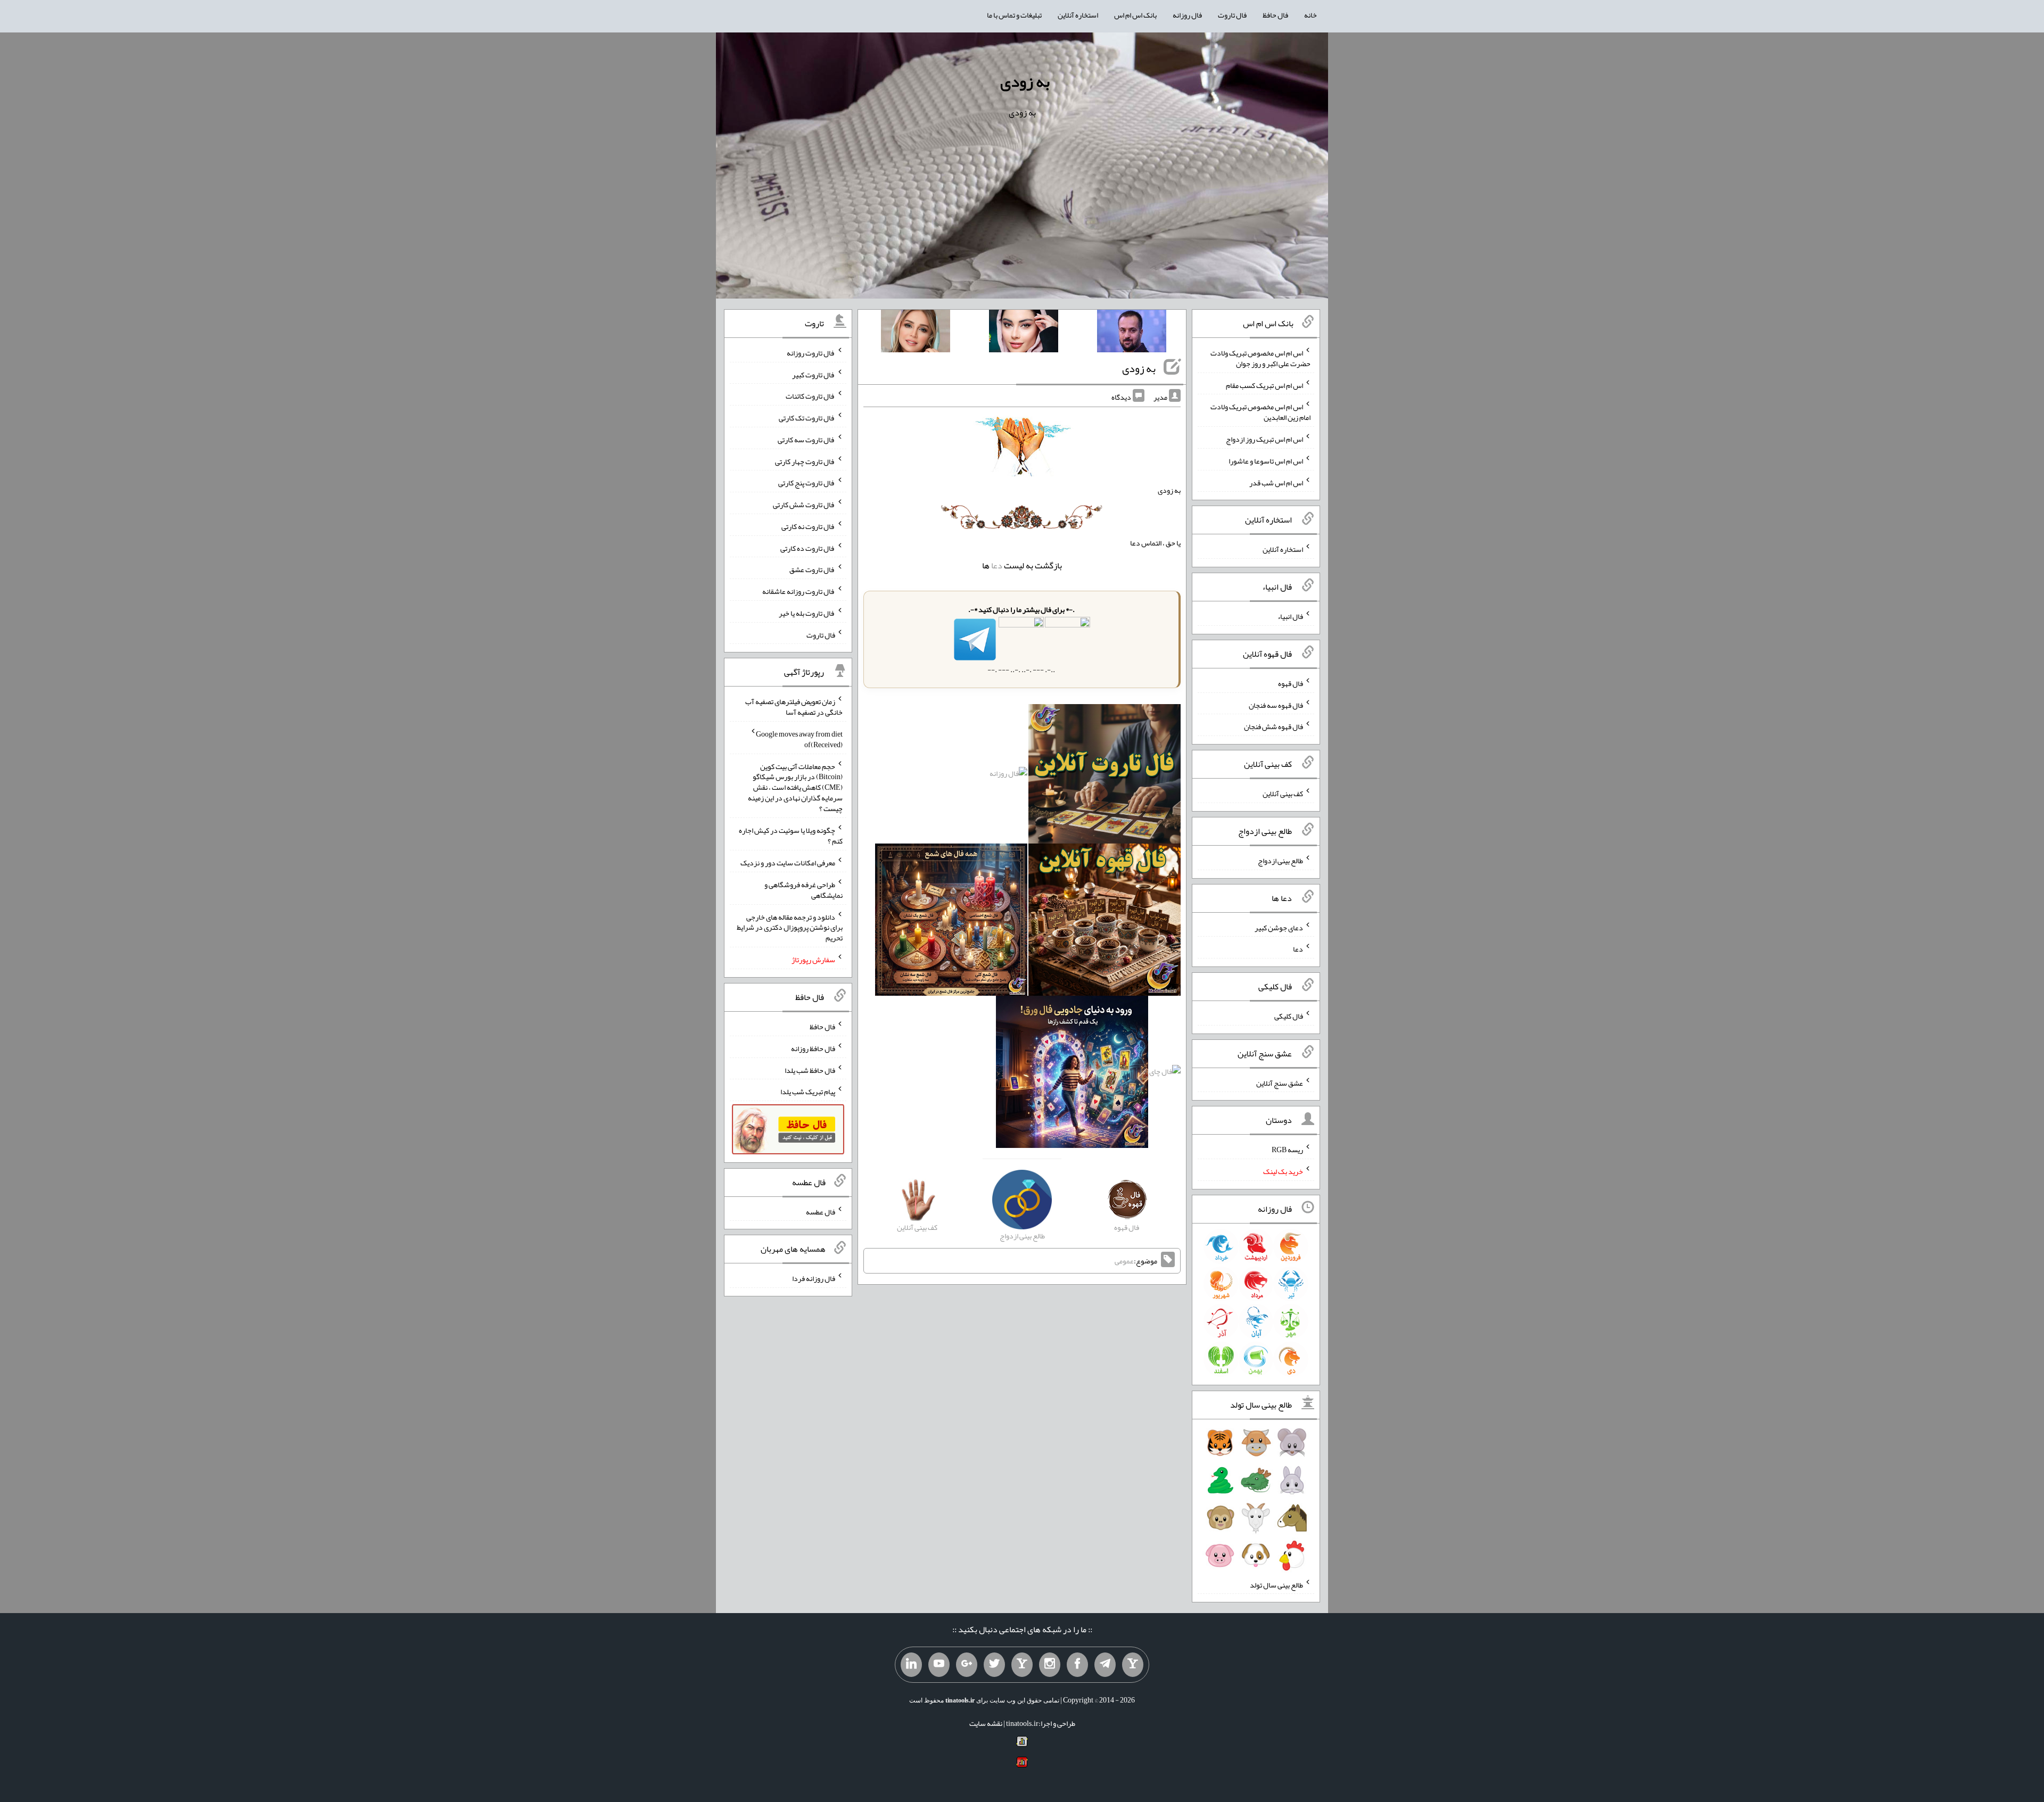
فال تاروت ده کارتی (808, 548)
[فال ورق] (1072, 1074)
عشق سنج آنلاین (1280, 1082)
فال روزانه (1187, 15)
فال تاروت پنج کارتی (807, 483)
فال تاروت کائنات (810, 396)
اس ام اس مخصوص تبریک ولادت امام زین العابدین (1260, 412)
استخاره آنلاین (1078, 15)
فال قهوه (1291, 683)
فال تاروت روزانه (811, 353)
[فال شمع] (951, 922)
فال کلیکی (1289, 1016)
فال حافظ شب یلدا (810, 1070)
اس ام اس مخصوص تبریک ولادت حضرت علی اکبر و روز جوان (1260, 358)
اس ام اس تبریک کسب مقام (1264, 385)
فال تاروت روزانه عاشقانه (799, 591)
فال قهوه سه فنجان (1276, 705)
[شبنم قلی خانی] (916, 333)
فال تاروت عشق (812, 569)
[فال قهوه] (1105, 922)
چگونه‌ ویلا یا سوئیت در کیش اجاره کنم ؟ (791, 836)
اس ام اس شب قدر (1276, 482)
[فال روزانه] (1008, 776)
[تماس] (1022, 1665)
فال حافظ (1275, 15)
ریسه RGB (1287, 1150)
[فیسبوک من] (1077, 1665)
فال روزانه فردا (814, 1278)
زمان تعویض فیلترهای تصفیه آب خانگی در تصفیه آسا (794, 707)
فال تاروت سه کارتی (806, 440)
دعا (997, 565)
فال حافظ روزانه (813, 1048)
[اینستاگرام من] (1050, 1665)
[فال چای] (1165, 1074)
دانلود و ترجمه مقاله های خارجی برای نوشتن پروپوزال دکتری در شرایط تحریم (790, 927)
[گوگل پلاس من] (967, 1665)
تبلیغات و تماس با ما (1014, 15)
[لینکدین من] (911, 1665)
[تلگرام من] (1105, 1665)
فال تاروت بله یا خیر (807, 613)
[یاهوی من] (1133, 1665)
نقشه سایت (986, 1723)
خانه (1311, 15)
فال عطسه (821, 1211)
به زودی (1025, 81)
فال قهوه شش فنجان (1274, 726)
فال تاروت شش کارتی (804, 505)
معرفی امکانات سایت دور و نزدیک (788, 863)
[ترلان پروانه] (1024, 333)
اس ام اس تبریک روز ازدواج (1264, 439)
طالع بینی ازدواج (1280, 861)
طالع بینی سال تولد (1276, 1584)
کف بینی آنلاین (1283, 793)
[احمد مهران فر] (1132, 333)
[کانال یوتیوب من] (939, 1665)
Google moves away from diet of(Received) (799, 739)
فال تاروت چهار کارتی (805, 461)
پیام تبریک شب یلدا (808, 1092)
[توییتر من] (994, 1665)
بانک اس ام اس (1135, 15)
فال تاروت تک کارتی (807, 418)
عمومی (1124, 1261)
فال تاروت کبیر (814, 374)
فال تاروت (1232, 15)
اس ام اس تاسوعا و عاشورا (1266, 461)
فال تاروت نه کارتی (808, 526)
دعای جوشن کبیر (1279, 927)
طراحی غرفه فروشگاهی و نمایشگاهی (803, 890)
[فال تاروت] (1105, 776)
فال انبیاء (1290, 616)
